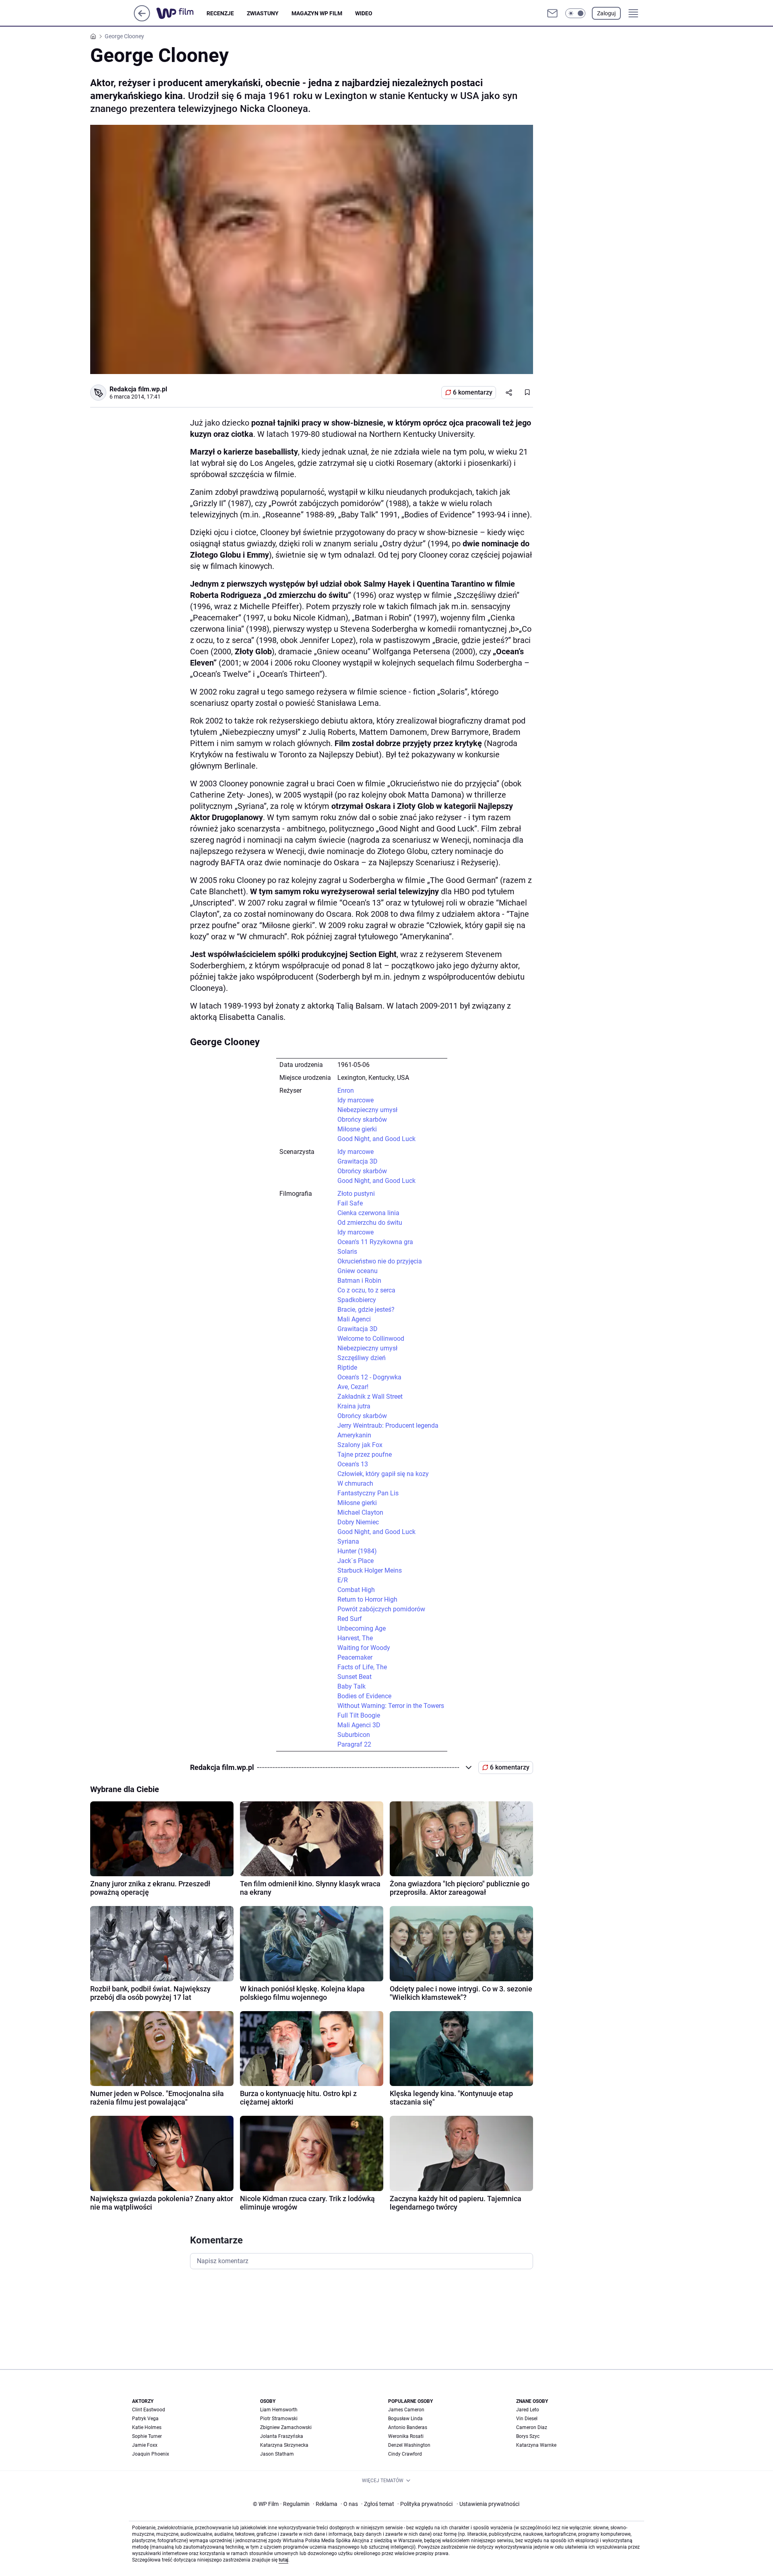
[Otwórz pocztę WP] (552, 13)
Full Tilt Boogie (359, 1715)
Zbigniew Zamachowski (286, 2427)
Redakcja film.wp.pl (138, 389)
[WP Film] (181, 13)
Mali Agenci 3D (359, 1725)
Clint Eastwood (149, 2410)
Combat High (356, 1590)
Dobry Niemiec (358, 1522)
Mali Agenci (354, 1319)
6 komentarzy (473, 392)
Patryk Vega (145, 2419)
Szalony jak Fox (360, 1445)
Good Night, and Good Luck (376, 1139)
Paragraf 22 (354, 1744)
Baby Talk (351, 1686)
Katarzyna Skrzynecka (284, 2445)
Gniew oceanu (358, 1271)
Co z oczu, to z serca (366, 1290)
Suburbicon (354, 1735)
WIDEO (364, 13)
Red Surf (350, 1619)
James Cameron (406, 2410)
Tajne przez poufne (365, 1454)
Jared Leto (528, 2410)
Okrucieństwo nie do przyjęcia (380, 1261)
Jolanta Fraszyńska (282, 2436)
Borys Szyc (528, 2436)
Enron (346, 1091)
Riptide (347, 1368)
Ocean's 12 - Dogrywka (369, 1377)
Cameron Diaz (532, 2427)
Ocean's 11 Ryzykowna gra (375, 1242)
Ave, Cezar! (353, 1387)
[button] (575, 13)
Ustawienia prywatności (488, 2504)
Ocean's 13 (353, 1464)
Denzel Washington (409, 2445)
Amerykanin (354, 1435)
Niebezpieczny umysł (367, 1110)
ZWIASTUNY (263, 13)
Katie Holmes (147, 2427)
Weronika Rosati (406, 2436)
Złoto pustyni (356, 1194)
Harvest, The (355, 1638)
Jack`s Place (355, 1561)
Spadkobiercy (357, 1300)
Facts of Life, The (362, 1667)
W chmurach (355, 1483)
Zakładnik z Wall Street (370, 1397)
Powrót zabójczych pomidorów (381, 1609)
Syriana (348, 1541)
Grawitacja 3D (358, 1161)
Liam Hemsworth (279, 2410)
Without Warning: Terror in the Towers (391, 1706)
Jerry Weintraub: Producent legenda (388, 1425)
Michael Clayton (360, 1512)
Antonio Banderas (408, 2427)
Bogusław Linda (405, 2419)
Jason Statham (277, 2454)
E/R (343, 1580)
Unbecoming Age (362, 1628)
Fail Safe (350, 1203)
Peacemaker (355, 1657)
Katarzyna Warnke (536, 2445)
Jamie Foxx (145, 2445)
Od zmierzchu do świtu (370, 1223)
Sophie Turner (147, 2436)
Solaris (347, 1252)
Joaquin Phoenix (151, 2454)
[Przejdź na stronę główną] (142, 19)
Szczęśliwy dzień (362, 1358)
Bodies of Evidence (364, 1696)
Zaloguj (606, 13)
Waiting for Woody (364, 1648)
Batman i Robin (359, 1281)
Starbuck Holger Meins (370, 1570)
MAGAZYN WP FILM (317, 13)
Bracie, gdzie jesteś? (366, 1310)
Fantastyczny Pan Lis (368, 1493)
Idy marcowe (355, 1100)
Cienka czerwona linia (368, 1213)
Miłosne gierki (357, 1129)
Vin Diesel (527, 2419)
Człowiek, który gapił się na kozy (383, 1474)
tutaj (283, 2560)
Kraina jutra (354, 1406)
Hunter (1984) (357, 1551)
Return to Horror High (367, 1599)
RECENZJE (220, 13)
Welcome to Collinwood (371, 1339)
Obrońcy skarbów (362, 1120)
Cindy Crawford (405, 2454)
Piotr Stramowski (279, 2419)
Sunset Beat (354, 1677)
